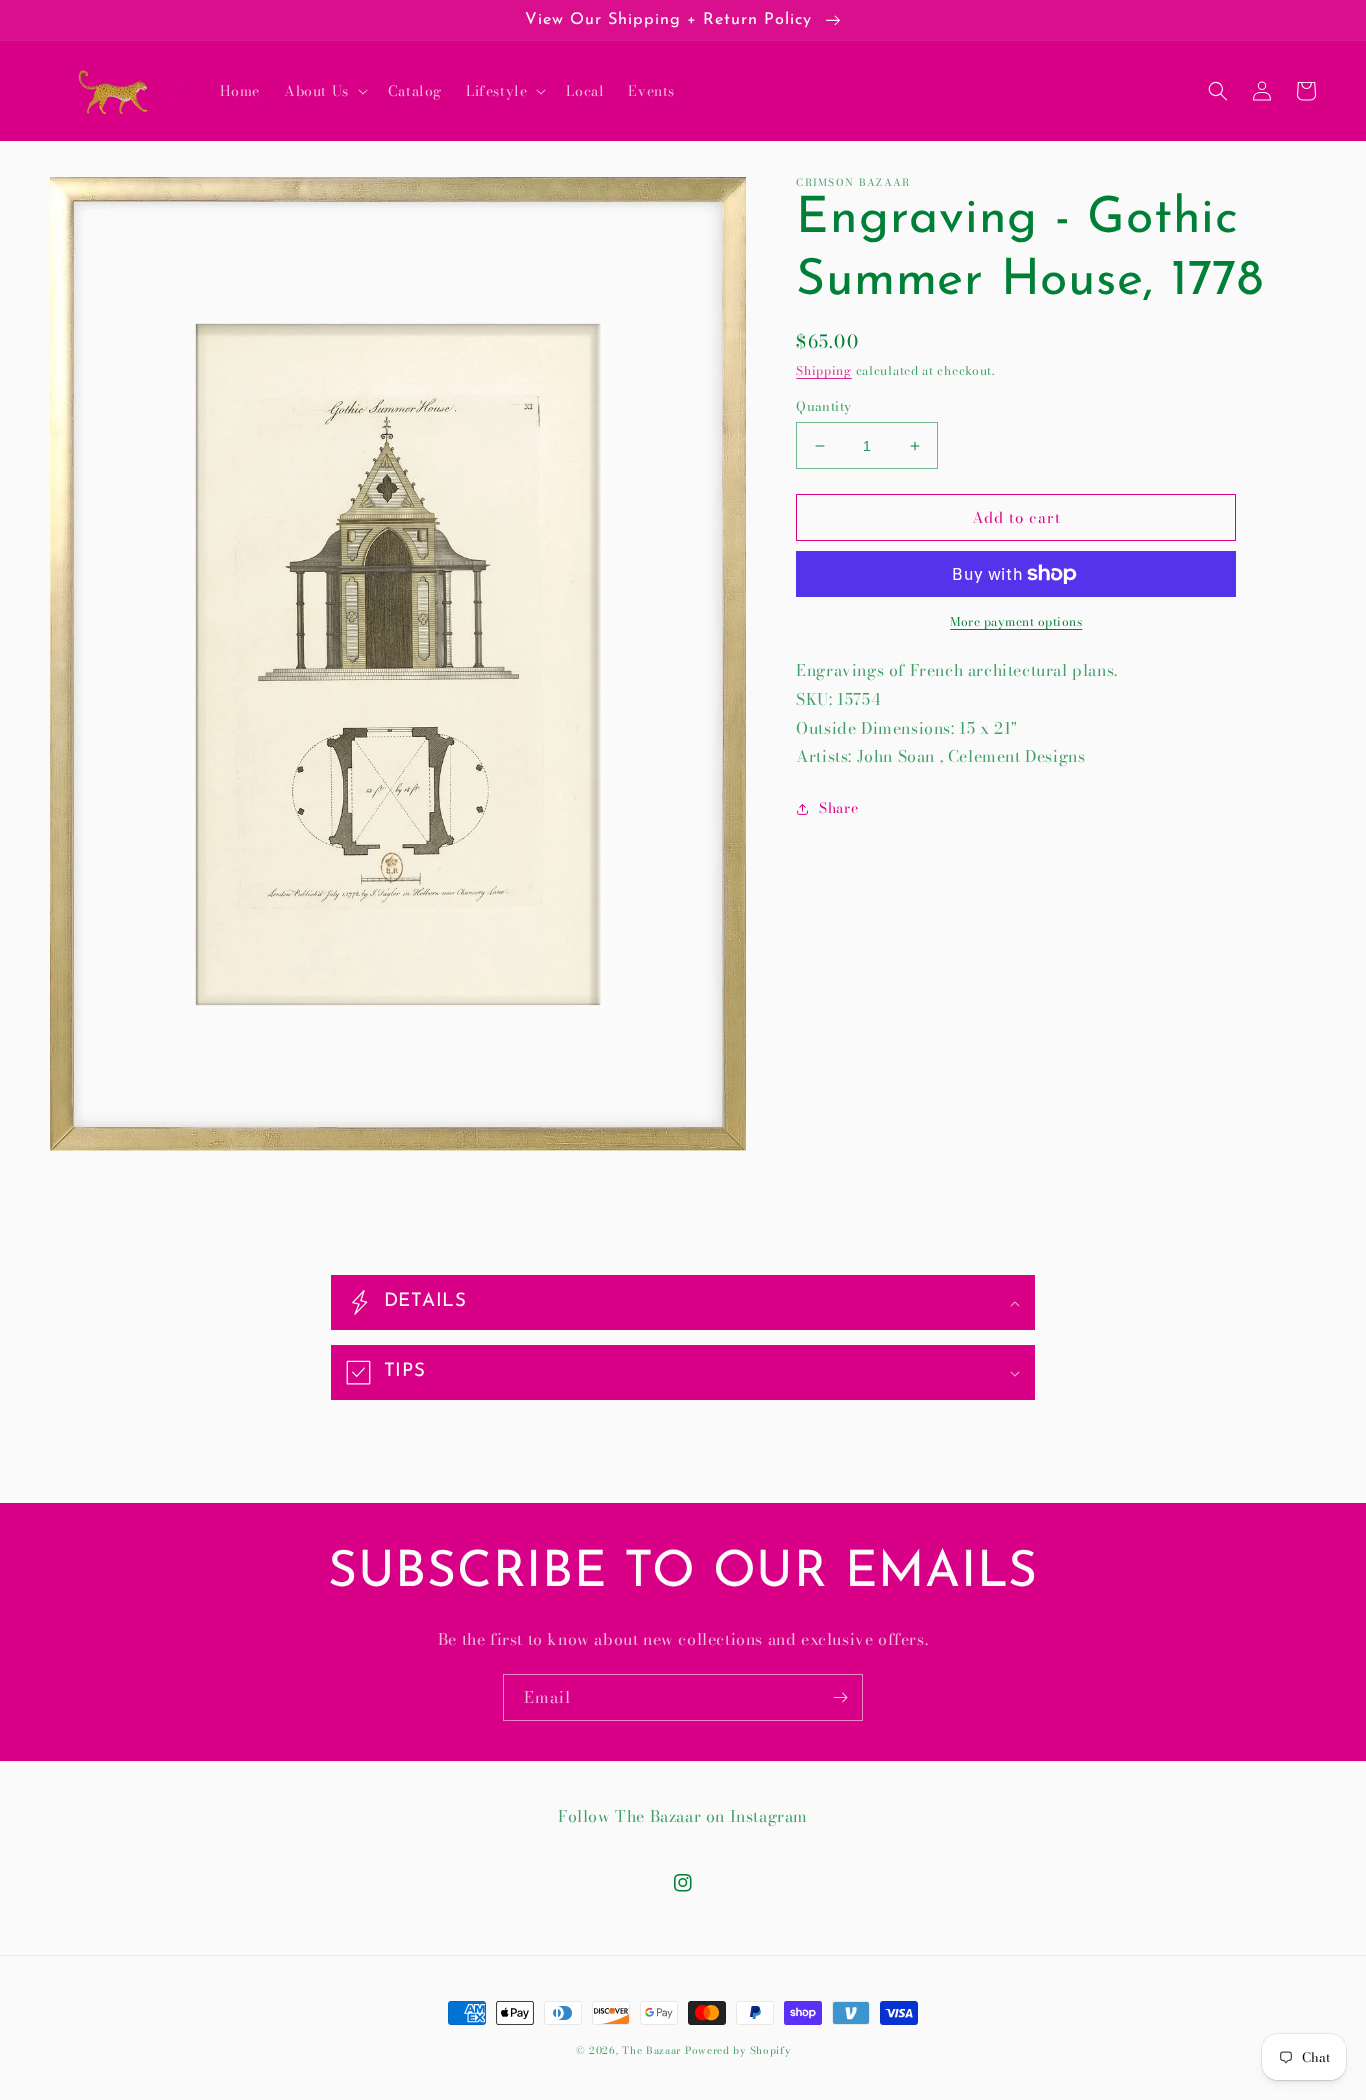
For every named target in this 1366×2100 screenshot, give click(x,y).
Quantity (823, 406)
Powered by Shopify (738, 2050)
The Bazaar (651, 2050)
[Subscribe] (840, 1697)
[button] (324, 91)
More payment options (1016, 622)
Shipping (824, 370)
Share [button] (838, 808)
